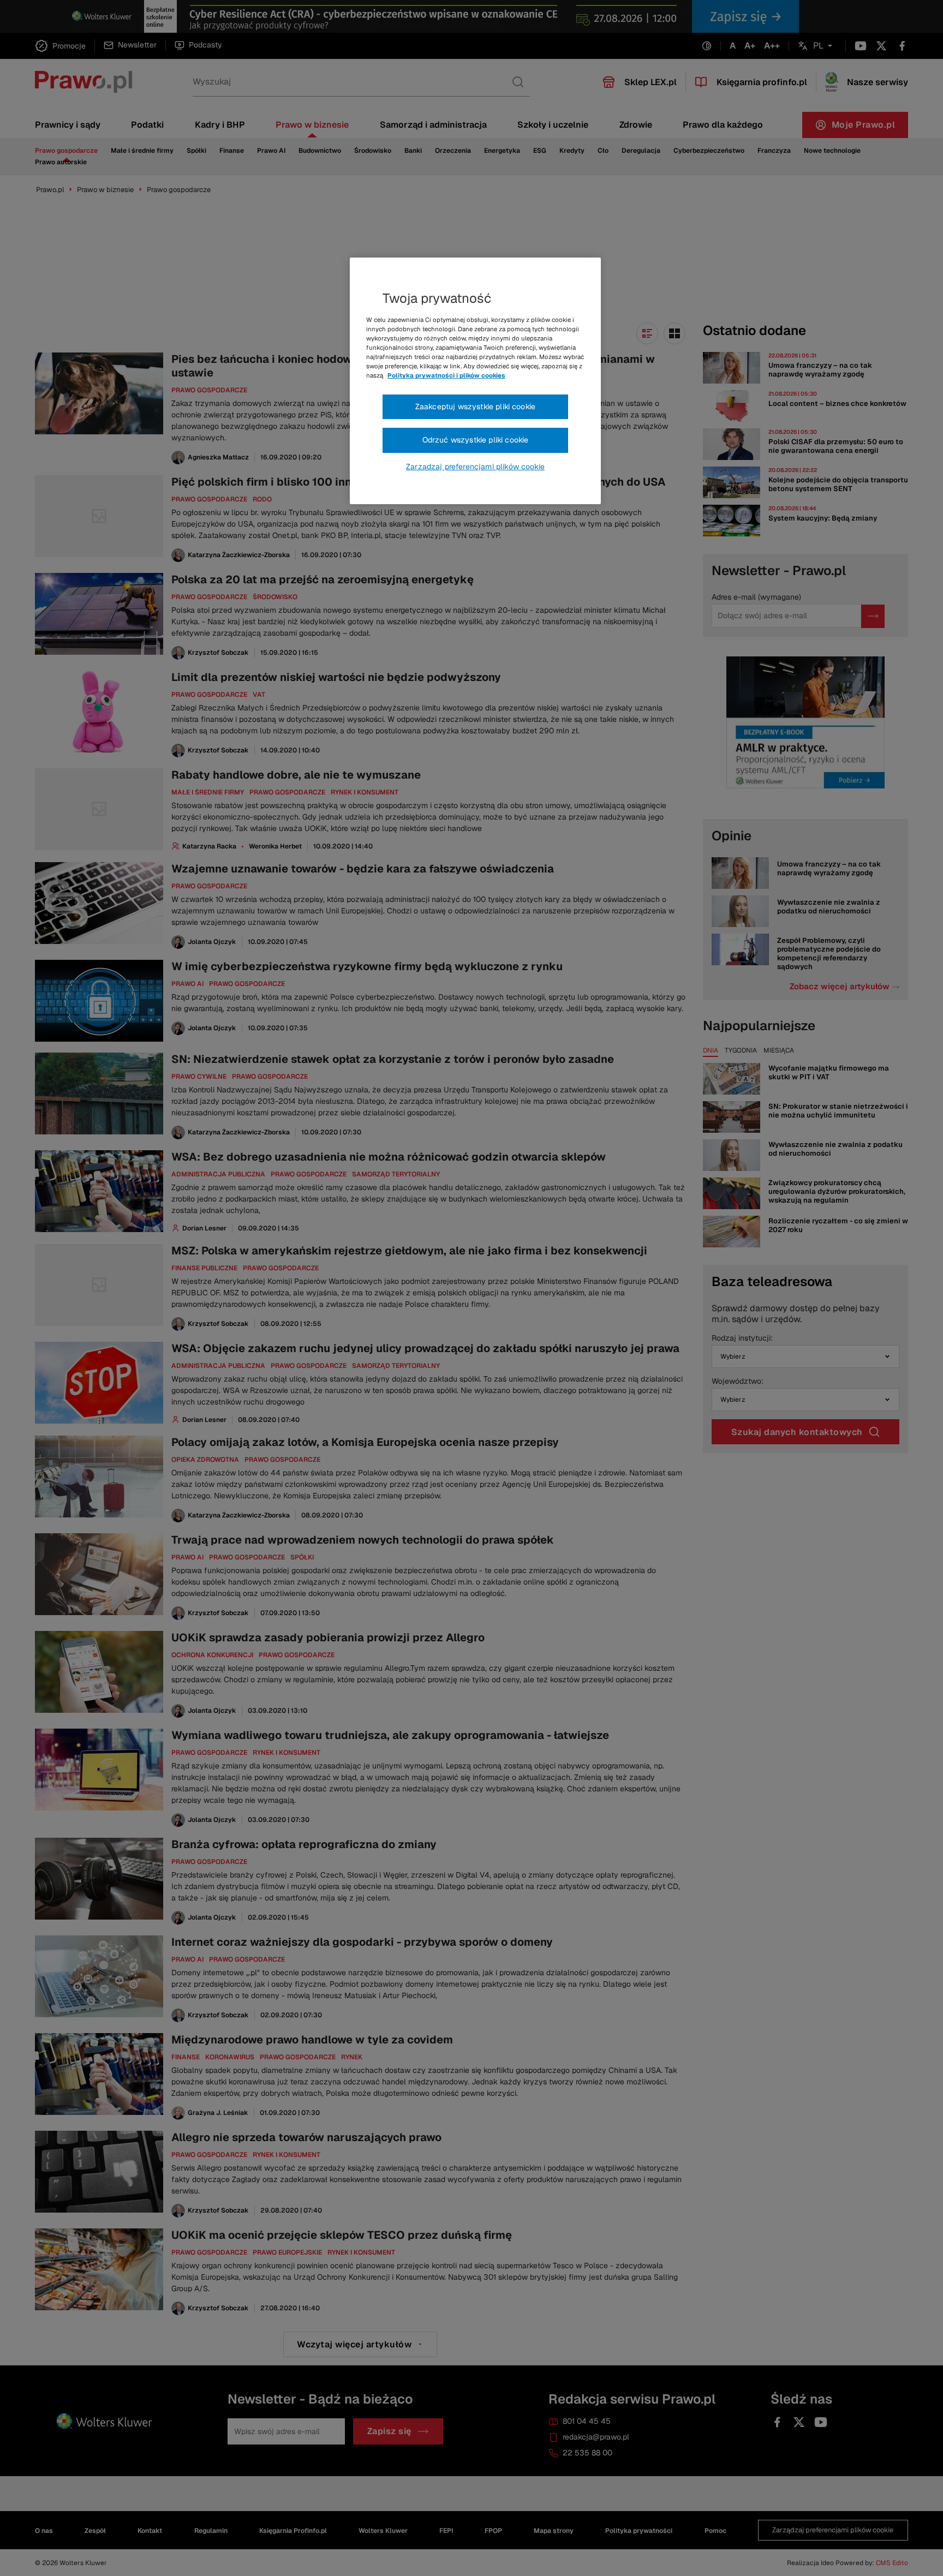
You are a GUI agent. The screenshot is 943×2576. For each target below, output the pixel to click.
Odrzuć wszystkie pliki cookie (476, 440)
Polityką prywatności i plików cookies (446, 375)
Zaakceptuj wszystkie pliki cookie (475, 407)
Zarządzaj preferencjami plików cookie (475, 467)
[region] (475, 381)
